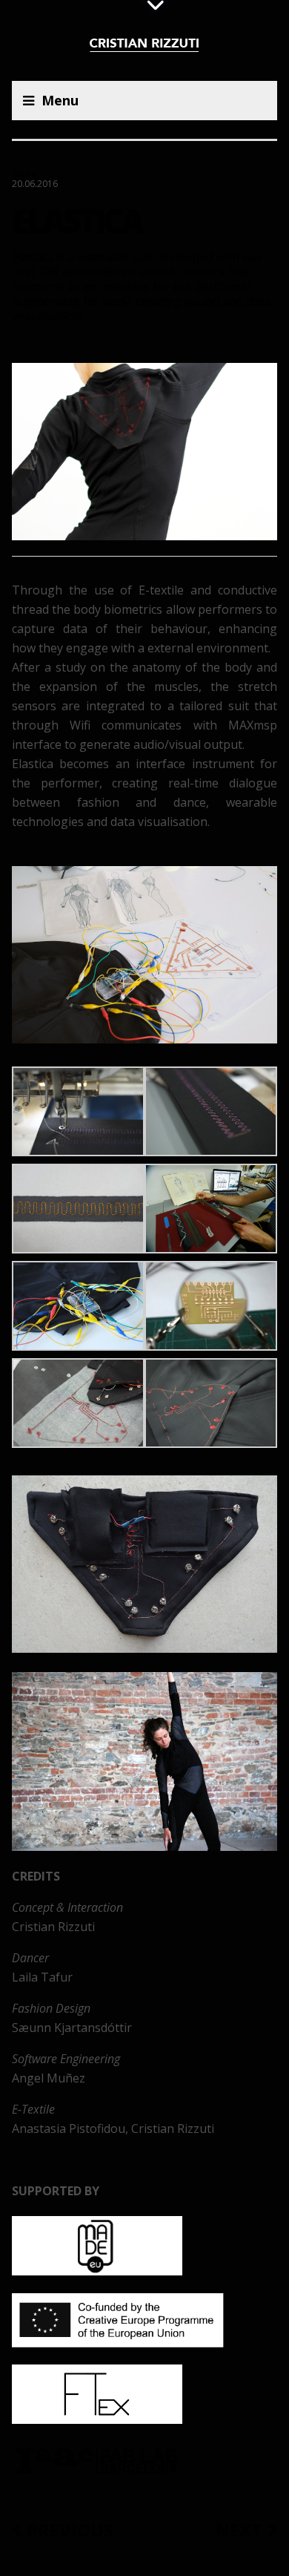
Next (239, 2530)
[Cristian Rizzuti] (145, 47)
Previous (70, 2530)
